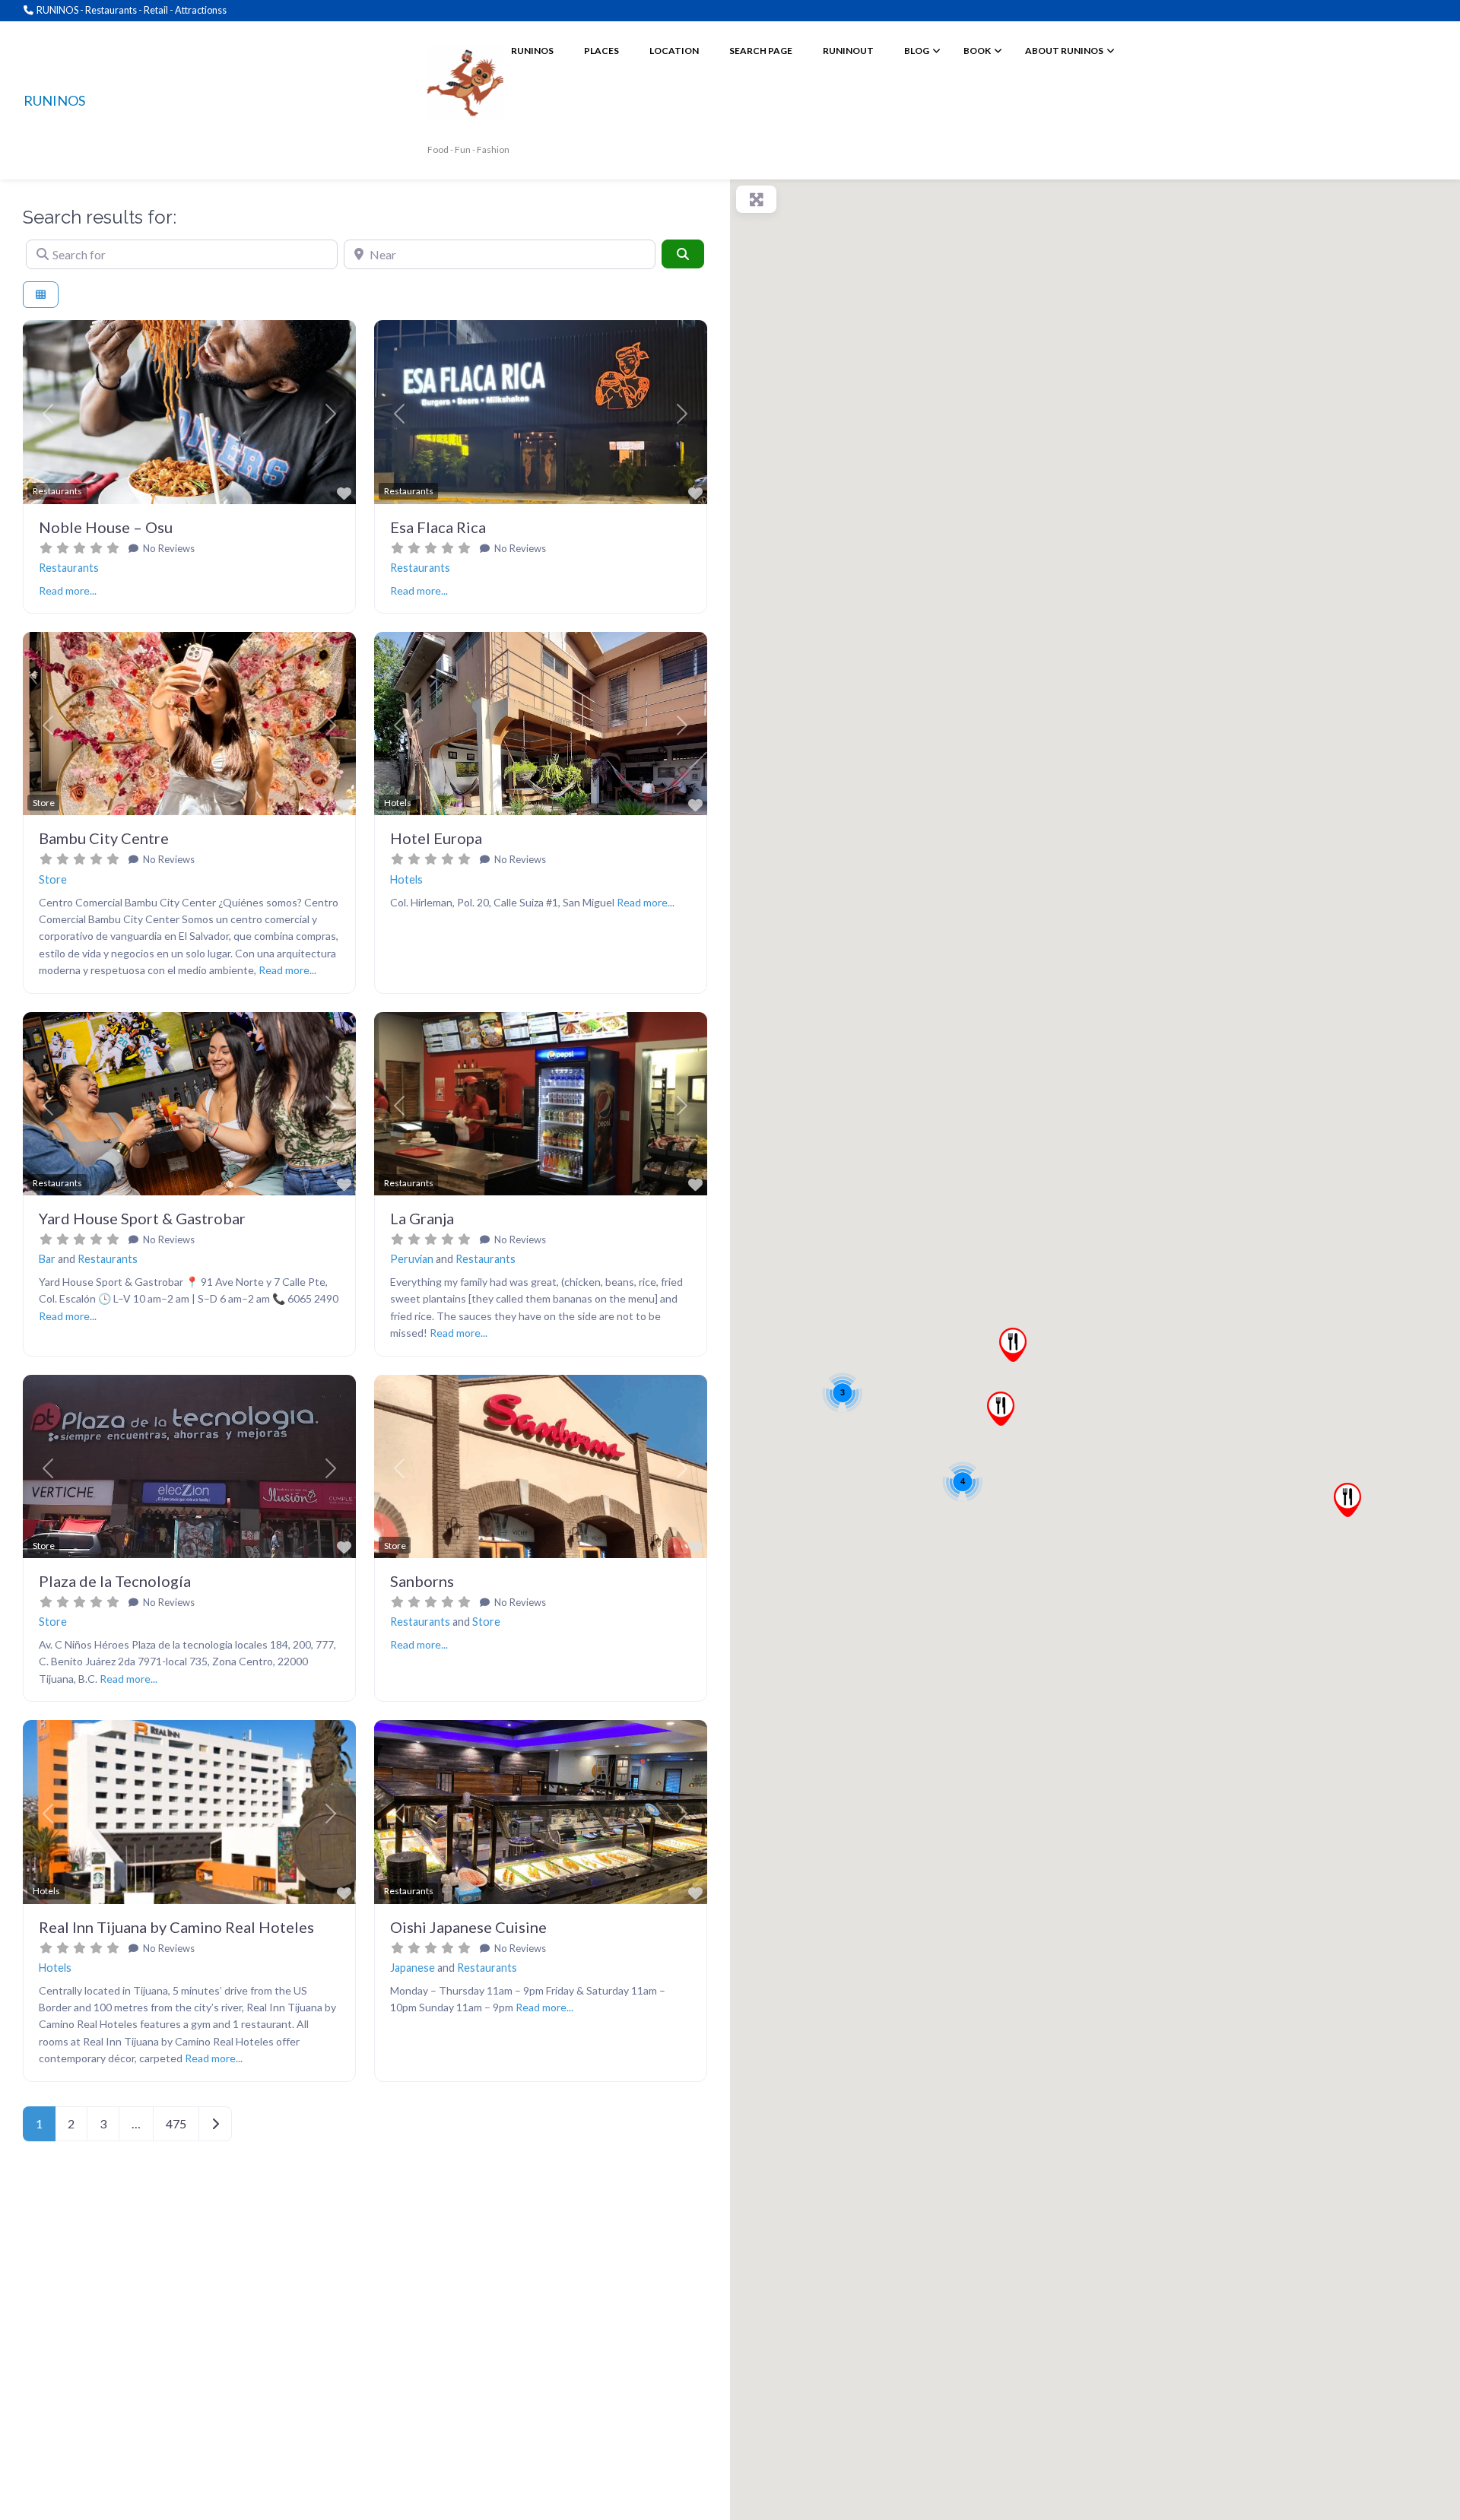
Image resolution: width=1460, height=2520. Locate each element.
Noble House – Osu (106, 527)
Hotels (406, 879)
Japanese (413, 1968)
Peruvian (412, 1259)
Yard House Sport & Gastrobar (142, 1218)
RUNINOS (54, 100)
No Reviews (168, 548)
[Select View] (41, 295)
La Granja (422, 1218)
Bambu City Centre (104, 838)
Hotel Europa (436, 838)
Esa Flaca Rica (438, 527)
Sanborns (422, 1581)
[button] (48, 414)
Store (53, 879)
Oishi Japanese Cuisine (468, 1927)
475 (176, 2123)
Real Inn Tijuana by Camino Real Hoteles (176, 1927)
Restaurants (69, 568)
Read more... (68, 590)
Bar (47, 1259)
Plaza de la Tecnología (115, 1581)
